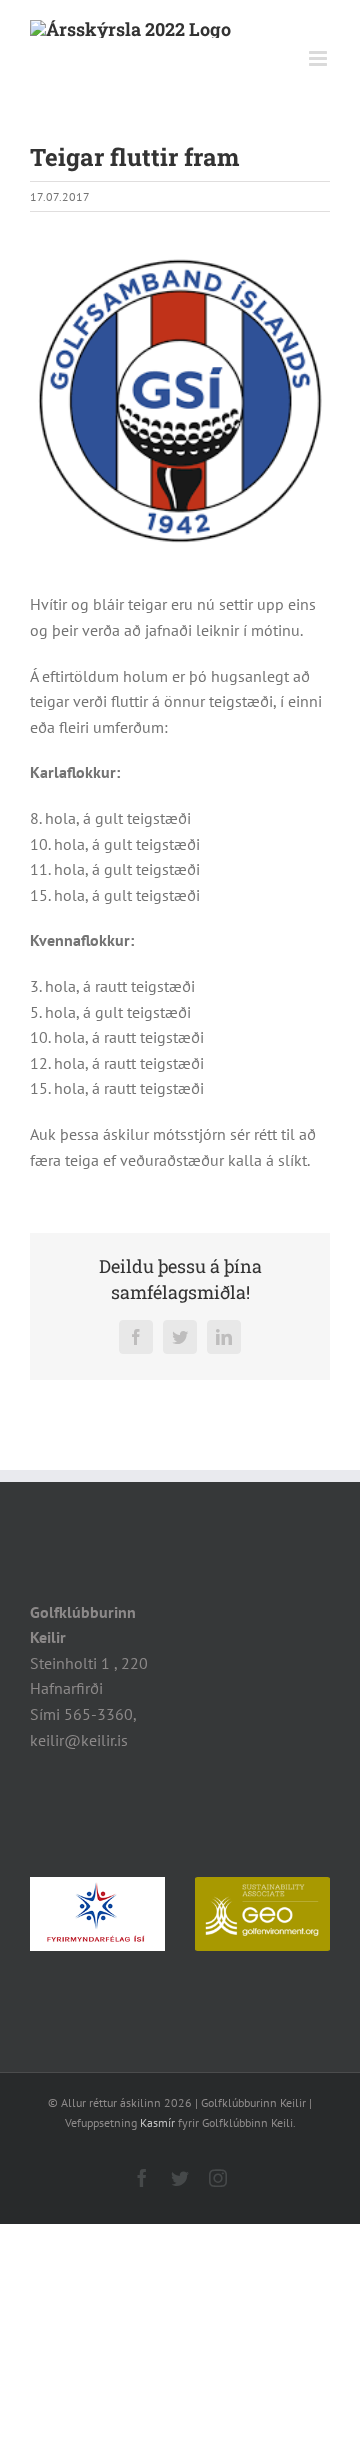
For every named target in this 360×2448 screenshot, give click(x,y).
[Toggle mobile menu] (319, 58)
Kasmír (157, 2122)
